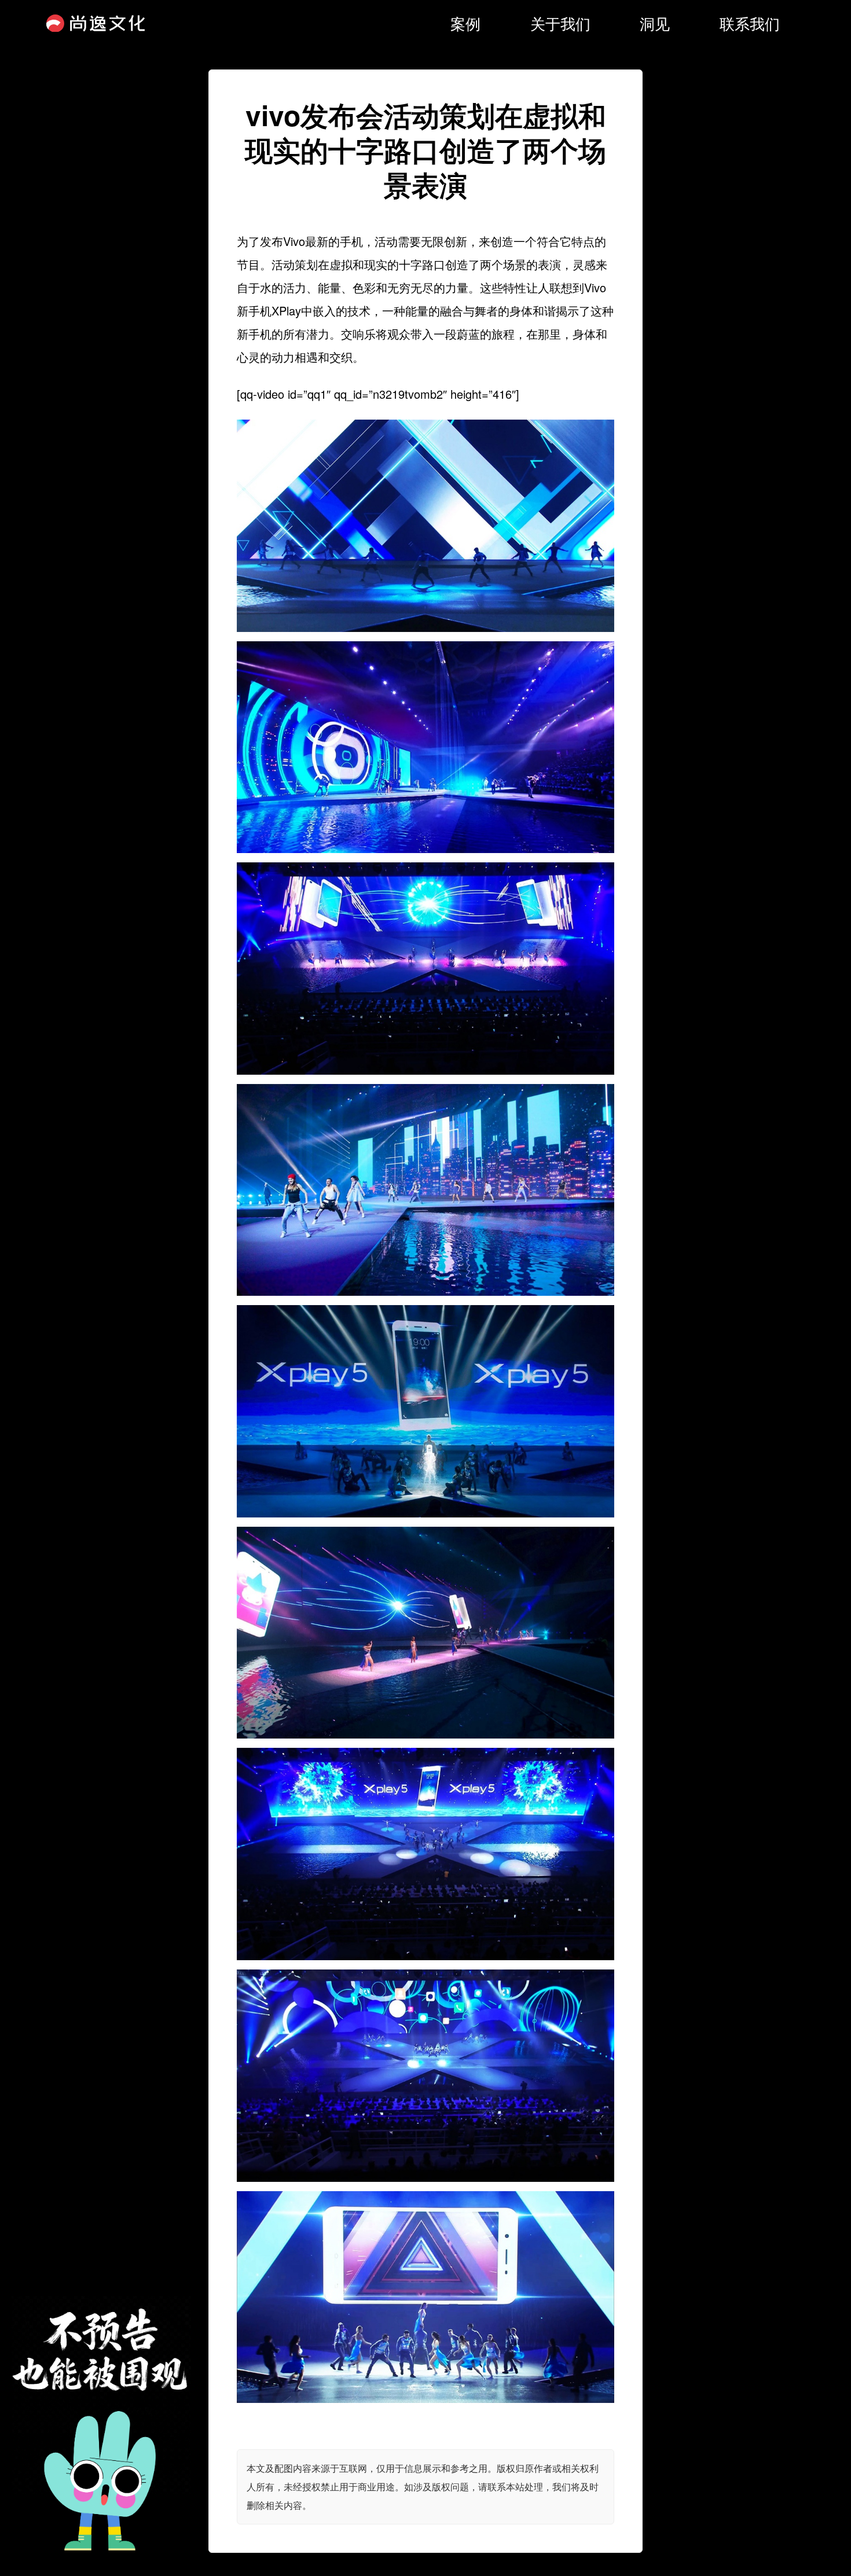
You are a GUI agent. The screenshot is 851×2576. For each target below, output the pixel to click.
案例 (465, 23)
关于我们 (560, 23)
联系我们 (750, 23)
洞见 (655, 23)
